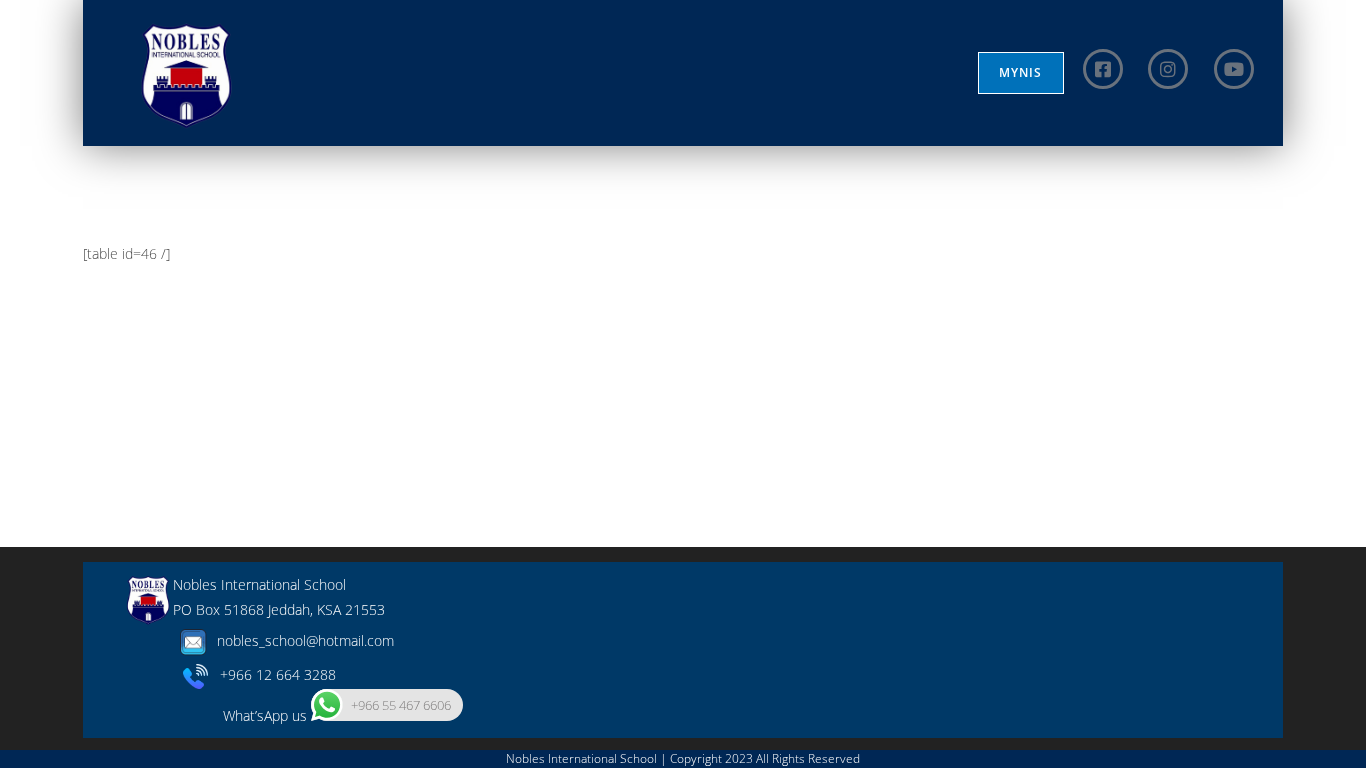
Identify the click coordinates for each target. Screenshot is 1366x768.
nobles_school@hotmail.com (303, 640)
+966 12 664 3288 (272, 674)
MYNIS (1021, 72)
